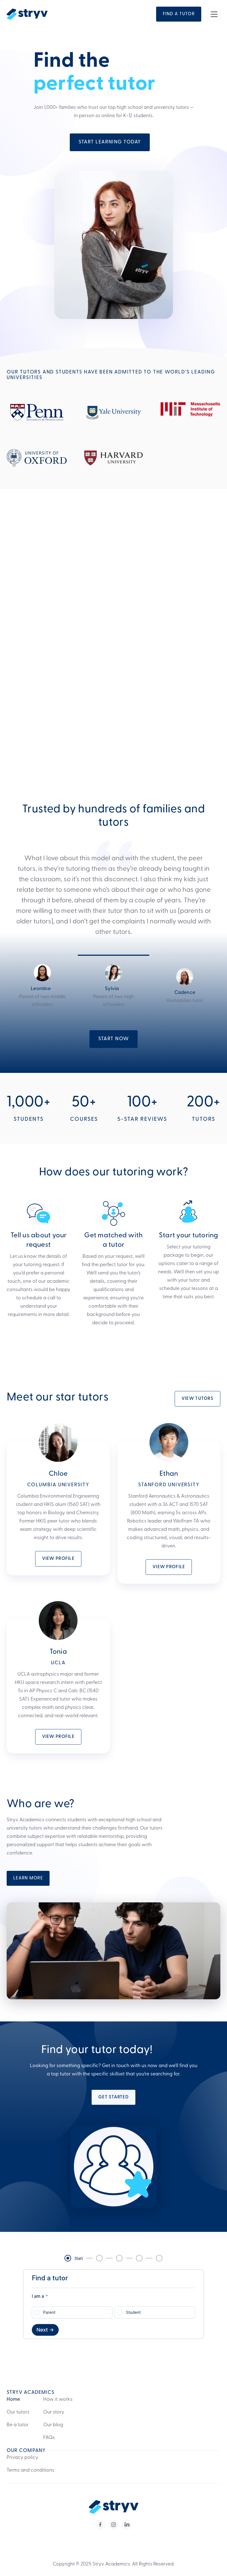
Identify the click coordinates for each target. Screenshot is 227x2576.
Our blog (53, 2425)
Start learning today (110, 142)
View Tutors (198, 1399)
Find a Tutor (179, 14)
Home (13, 2400)
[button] (214, 14)
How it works (58, 2400)
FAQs (49, 2438)
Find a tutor (198, 532)
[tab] (42, 982)
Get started (114, 2097)
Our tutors (18, 2412)
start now (114, 1039)
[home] (27, 14)
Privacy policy (22, 2458)
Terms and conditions (30, 2471)
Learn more (28, 1878)
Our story (54, 2412)
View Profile (58, 1559)
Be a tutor (18, 2425)
